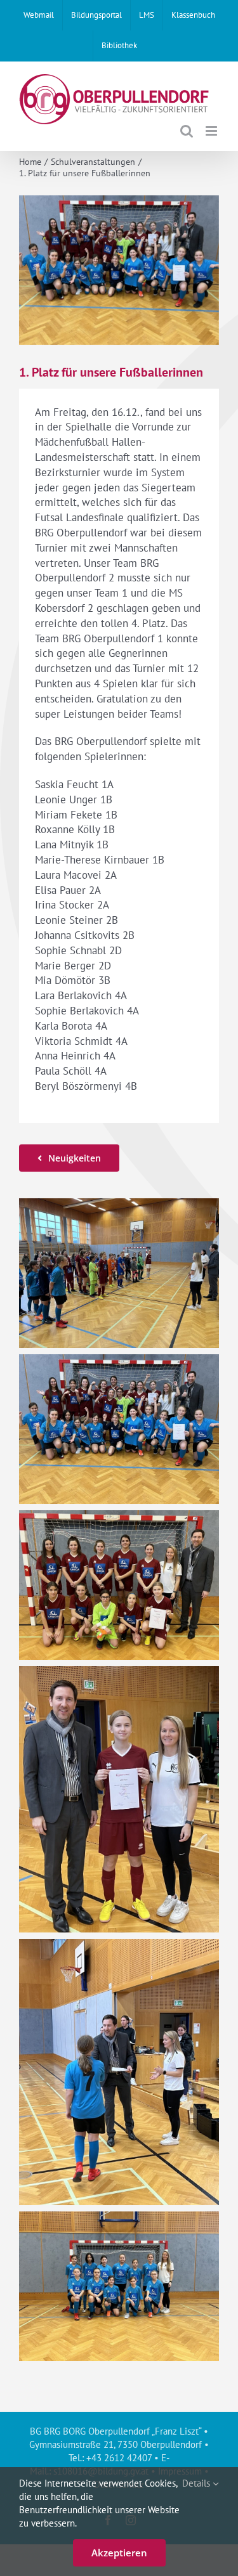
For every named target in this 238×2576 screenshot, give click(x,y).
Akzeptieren (119, 2553)
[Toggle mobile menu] (212, 131)
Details (197, 2483)
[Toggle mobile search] (187, 131)
